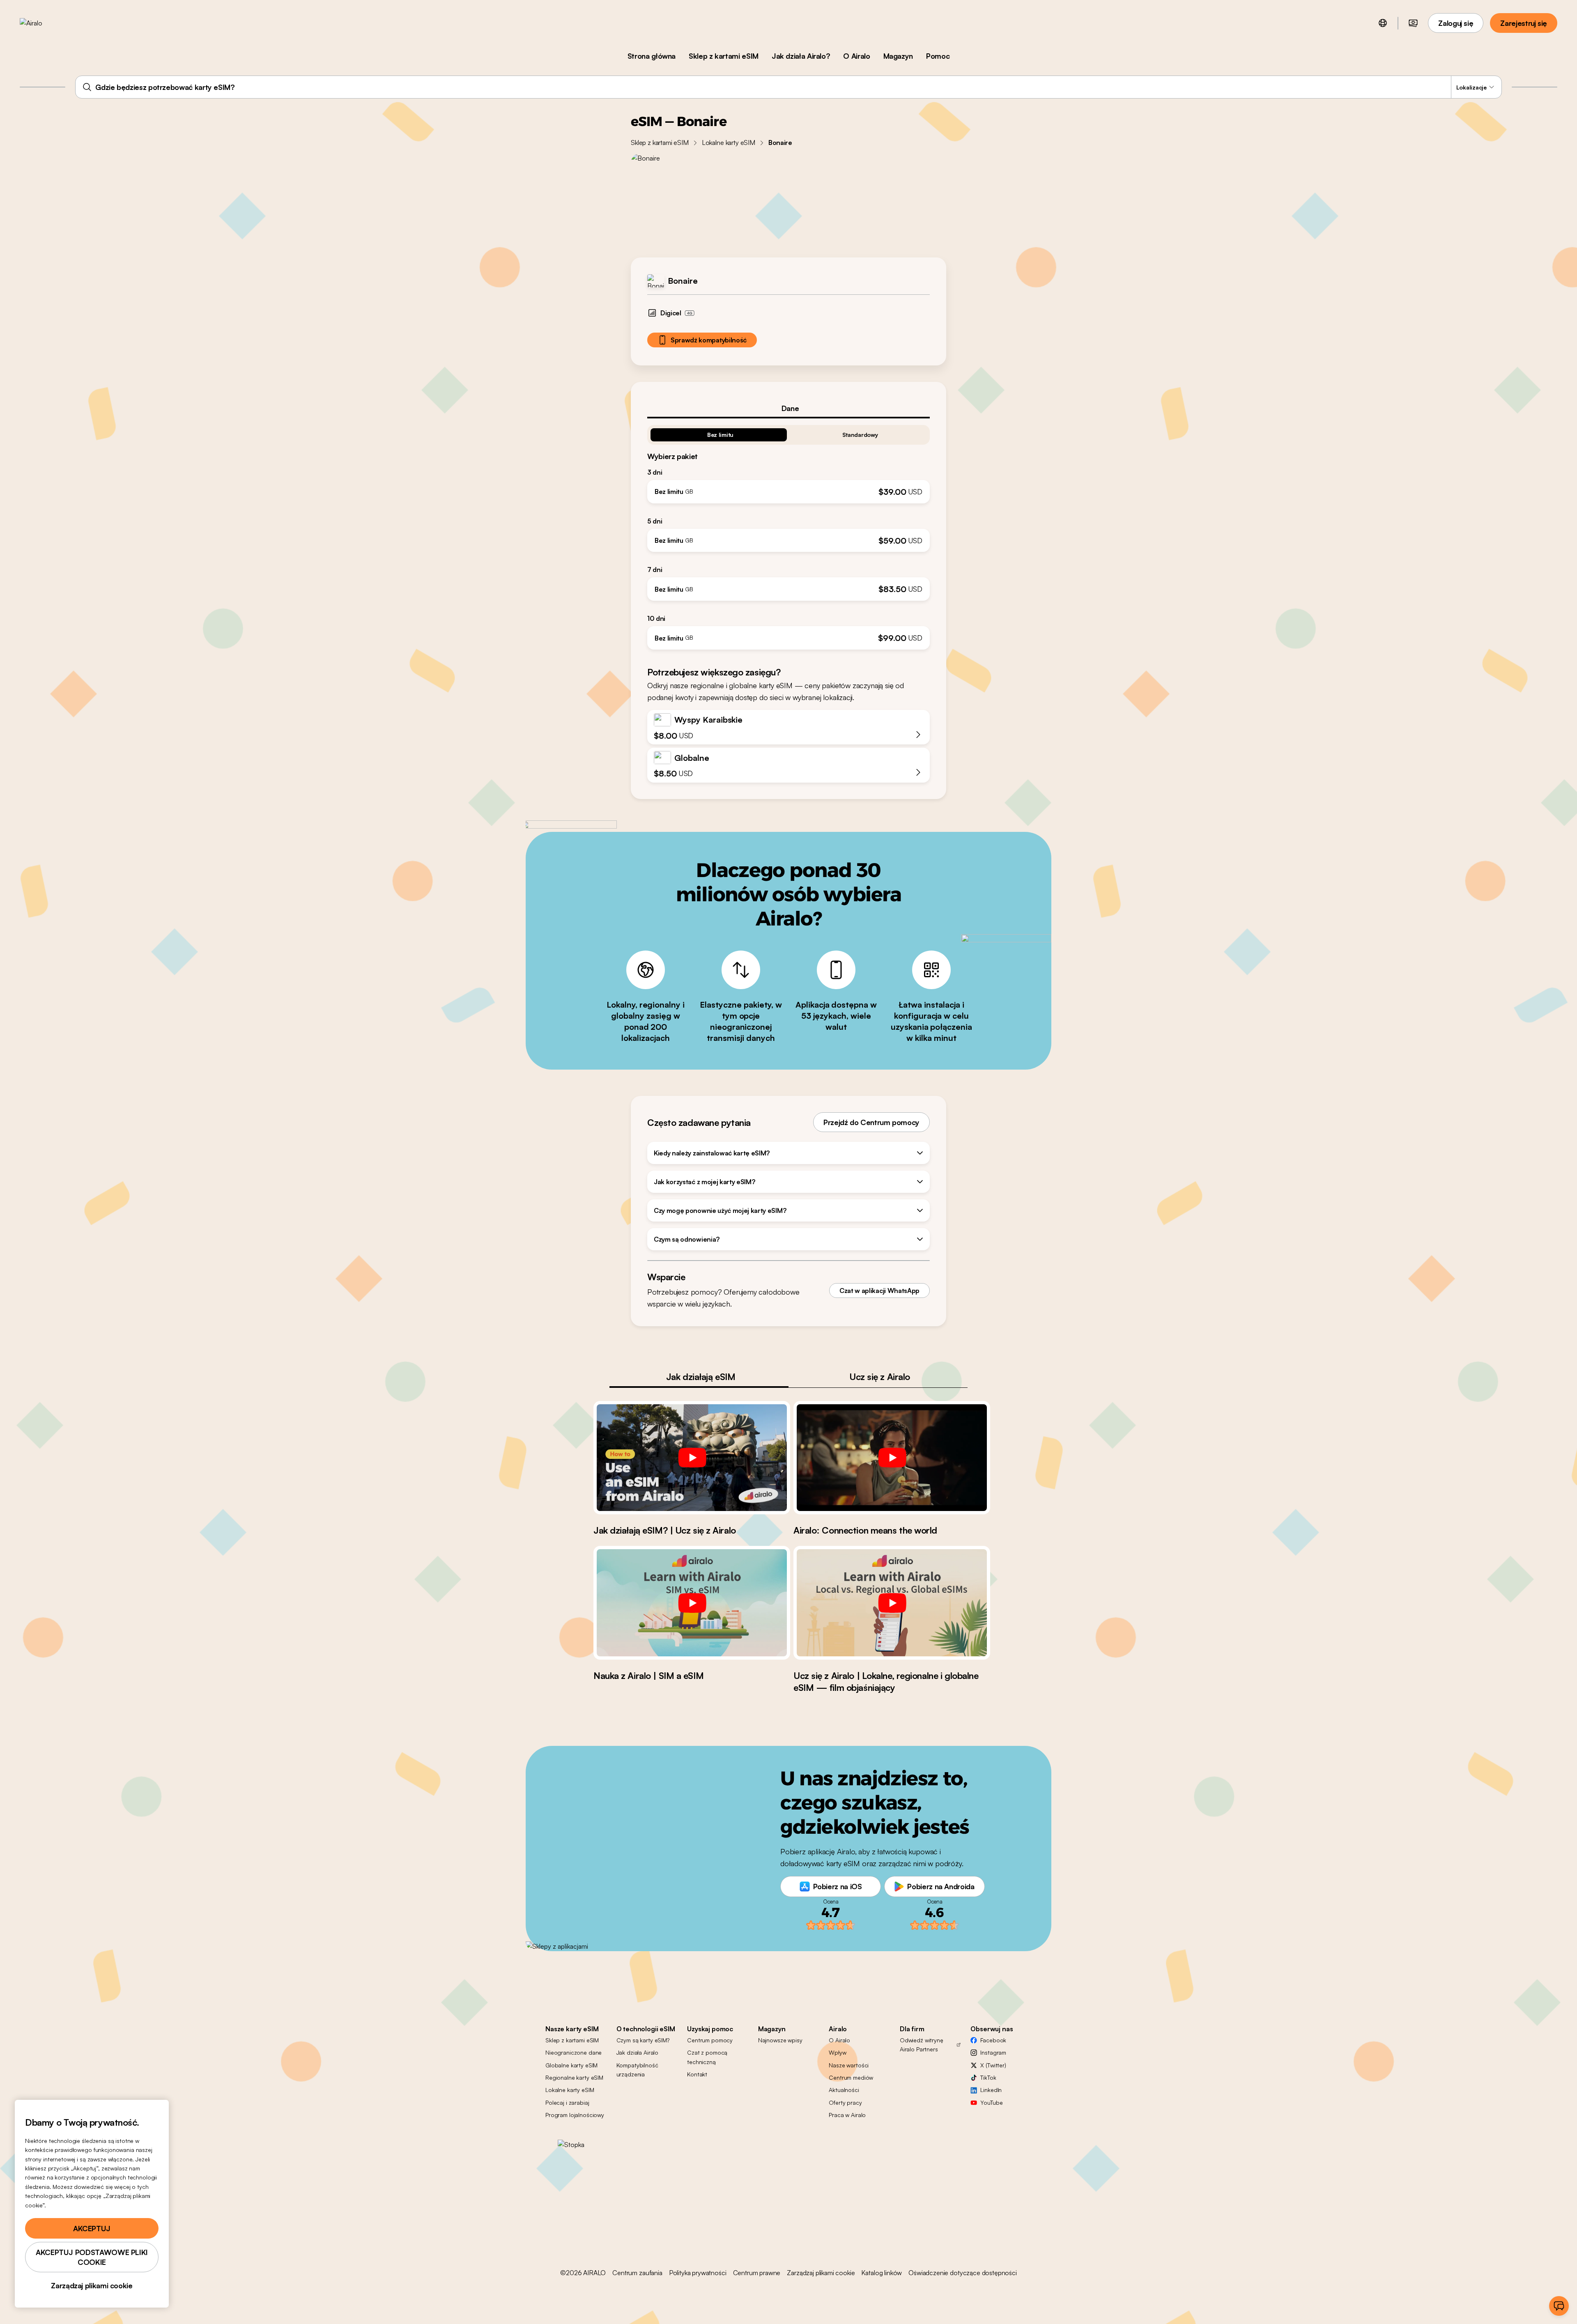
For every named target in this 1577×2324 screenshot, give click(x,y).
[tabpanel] (788, 534)
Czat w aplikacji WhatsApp (879, 1291)
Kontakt (697, 2074)
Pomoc (938, 56)
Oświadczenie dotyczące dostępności (963, 2273)
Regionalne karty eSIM (574, 2077)
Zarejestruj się (1524, 23)
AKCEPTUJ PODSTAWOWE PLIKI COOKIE (92, 2257)
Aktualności (844, 2090)
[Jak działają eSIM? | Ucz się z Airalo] (692, 1458)
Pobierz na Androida (941, 1886)
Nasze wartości (849, 2065)
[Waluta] (1413, 23)
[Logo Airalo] (44, 23)
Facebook (993, 2040)
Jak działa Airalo (638, 2052)
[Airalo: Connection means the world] (892, 1458)
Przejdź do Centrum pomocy (871, 1122)
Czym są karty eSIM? (643, 2040)
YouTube (991, 2102)
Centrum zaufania (637, 2273)
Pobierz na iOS (838, 1886)
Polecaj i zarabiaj (567, 2102)
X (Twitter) (993, 2065)
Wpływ (837, 2052)
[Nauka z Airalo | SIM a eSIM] (692, 1603)
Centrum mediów (851, 2077)
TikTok (988, 2077)
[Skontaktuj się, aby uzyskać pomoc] (1559, 2306)
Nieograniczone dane (574, 2052)
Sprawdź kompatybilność (709, 340)
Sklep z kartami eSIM (724, 56)
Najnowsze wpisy (780, 2040)
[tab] (788, 408)
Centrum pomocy (710, 2040)
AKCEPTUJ (92, 2228)
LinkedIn (991, 2090)
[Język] (1383, 23)
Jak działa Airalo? (801, 56)
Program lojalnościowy (575, 2115)
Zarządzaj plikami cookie (821, 2273)
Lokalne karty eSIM (729, 142)
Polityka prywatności (698, 2273)
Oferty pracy (845, 2102)
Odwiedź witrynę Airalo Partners (922, 2045)
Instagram (993, 2052)
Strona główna (652, 56)
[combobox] (788, 87)
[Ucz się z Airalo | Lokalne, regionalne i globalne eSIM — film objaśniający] (892, 1603)
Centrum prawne (757, 2273)
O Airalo (856, 56)
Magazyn (898, 56)
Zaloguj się (1456, 23)
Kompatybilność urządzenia (637, 2070)
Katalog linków (882, 2273)
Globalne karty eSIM (571, 2065)
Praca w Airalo (847, 2115)
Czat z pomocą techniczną (707, 2057)
